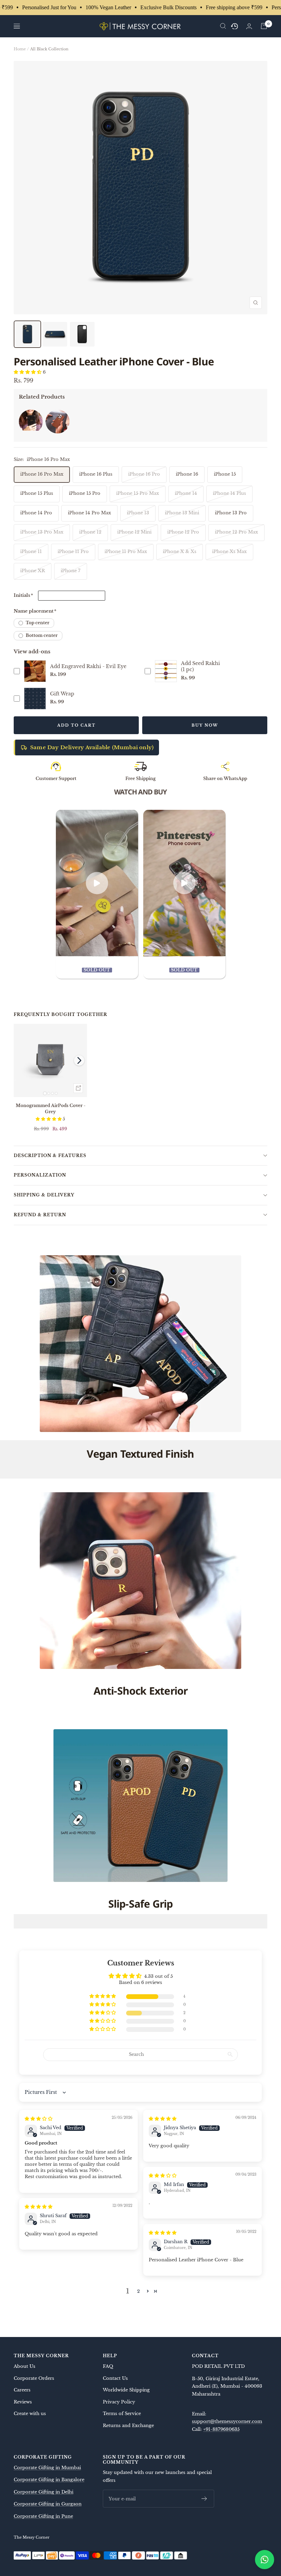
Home (20, 49)
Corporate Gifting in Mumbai (47, 2468)
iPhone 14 (186, 493)
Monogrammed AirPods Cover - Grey (51, 1109)
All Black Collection (49, 49)
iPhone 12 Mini (134, 532)
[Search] (223, 26)
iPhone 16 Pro (144, 474)
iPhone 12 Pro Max (236, 532)
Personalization (40, 1175)
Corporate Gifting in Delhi (44, 2492)
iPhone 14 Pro (36, 513)
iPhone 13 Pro (231, 513)
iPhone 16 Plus (96, 474)
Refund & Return (40, 1215)
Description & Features (50, 1155)
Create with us (30, 2414)
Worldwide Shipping (126, 2390)
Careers (22, 2390)
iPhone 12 (90, 532)
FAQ (108, 2366)
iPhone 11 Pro (73, 551)
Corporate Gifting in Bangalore (49, 2480)
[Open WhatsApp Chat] (265, 2560)
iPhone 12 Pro (183, 532)
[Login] (249, 26)
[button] (28, 372)
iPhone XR (33, 571)
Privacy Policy (119, 2402)
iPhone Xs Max (229, 551)
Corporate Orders (34, 2378)
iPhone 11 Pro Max (126, 551)
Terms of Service (122, 2414)
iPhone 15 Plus (37, 493)
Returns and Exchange (128, 2426)
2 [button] (138, 2291)
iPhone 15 (225, 474)
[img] (39, 2119)
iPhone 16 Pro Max (42, 474)
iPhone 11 (31, 551)
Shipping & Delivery (44, 1195)
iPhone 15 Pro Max (138, 493)
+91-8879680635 (221, 2429)
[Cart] (264, 26)
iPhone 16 (187, 474)
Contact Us (115, 2378)
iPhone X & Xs (180, 551)
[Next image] (79, 1060)
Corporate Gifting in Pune (43, 2516)
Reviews (23, 2402)
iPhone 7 (71, 571)
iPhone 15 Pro (85, 493)
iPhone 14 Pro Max (89, 513)
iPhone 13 (138, 513)
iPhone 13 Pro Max (42, 532)
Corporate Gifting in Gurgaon (48, 2504)
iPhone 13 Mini (182, 513)
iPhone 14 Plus (229, 493)
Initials (23, 595)
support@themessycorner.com (227, 2421)
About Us (25, 2366)
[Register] (204, 2499)
